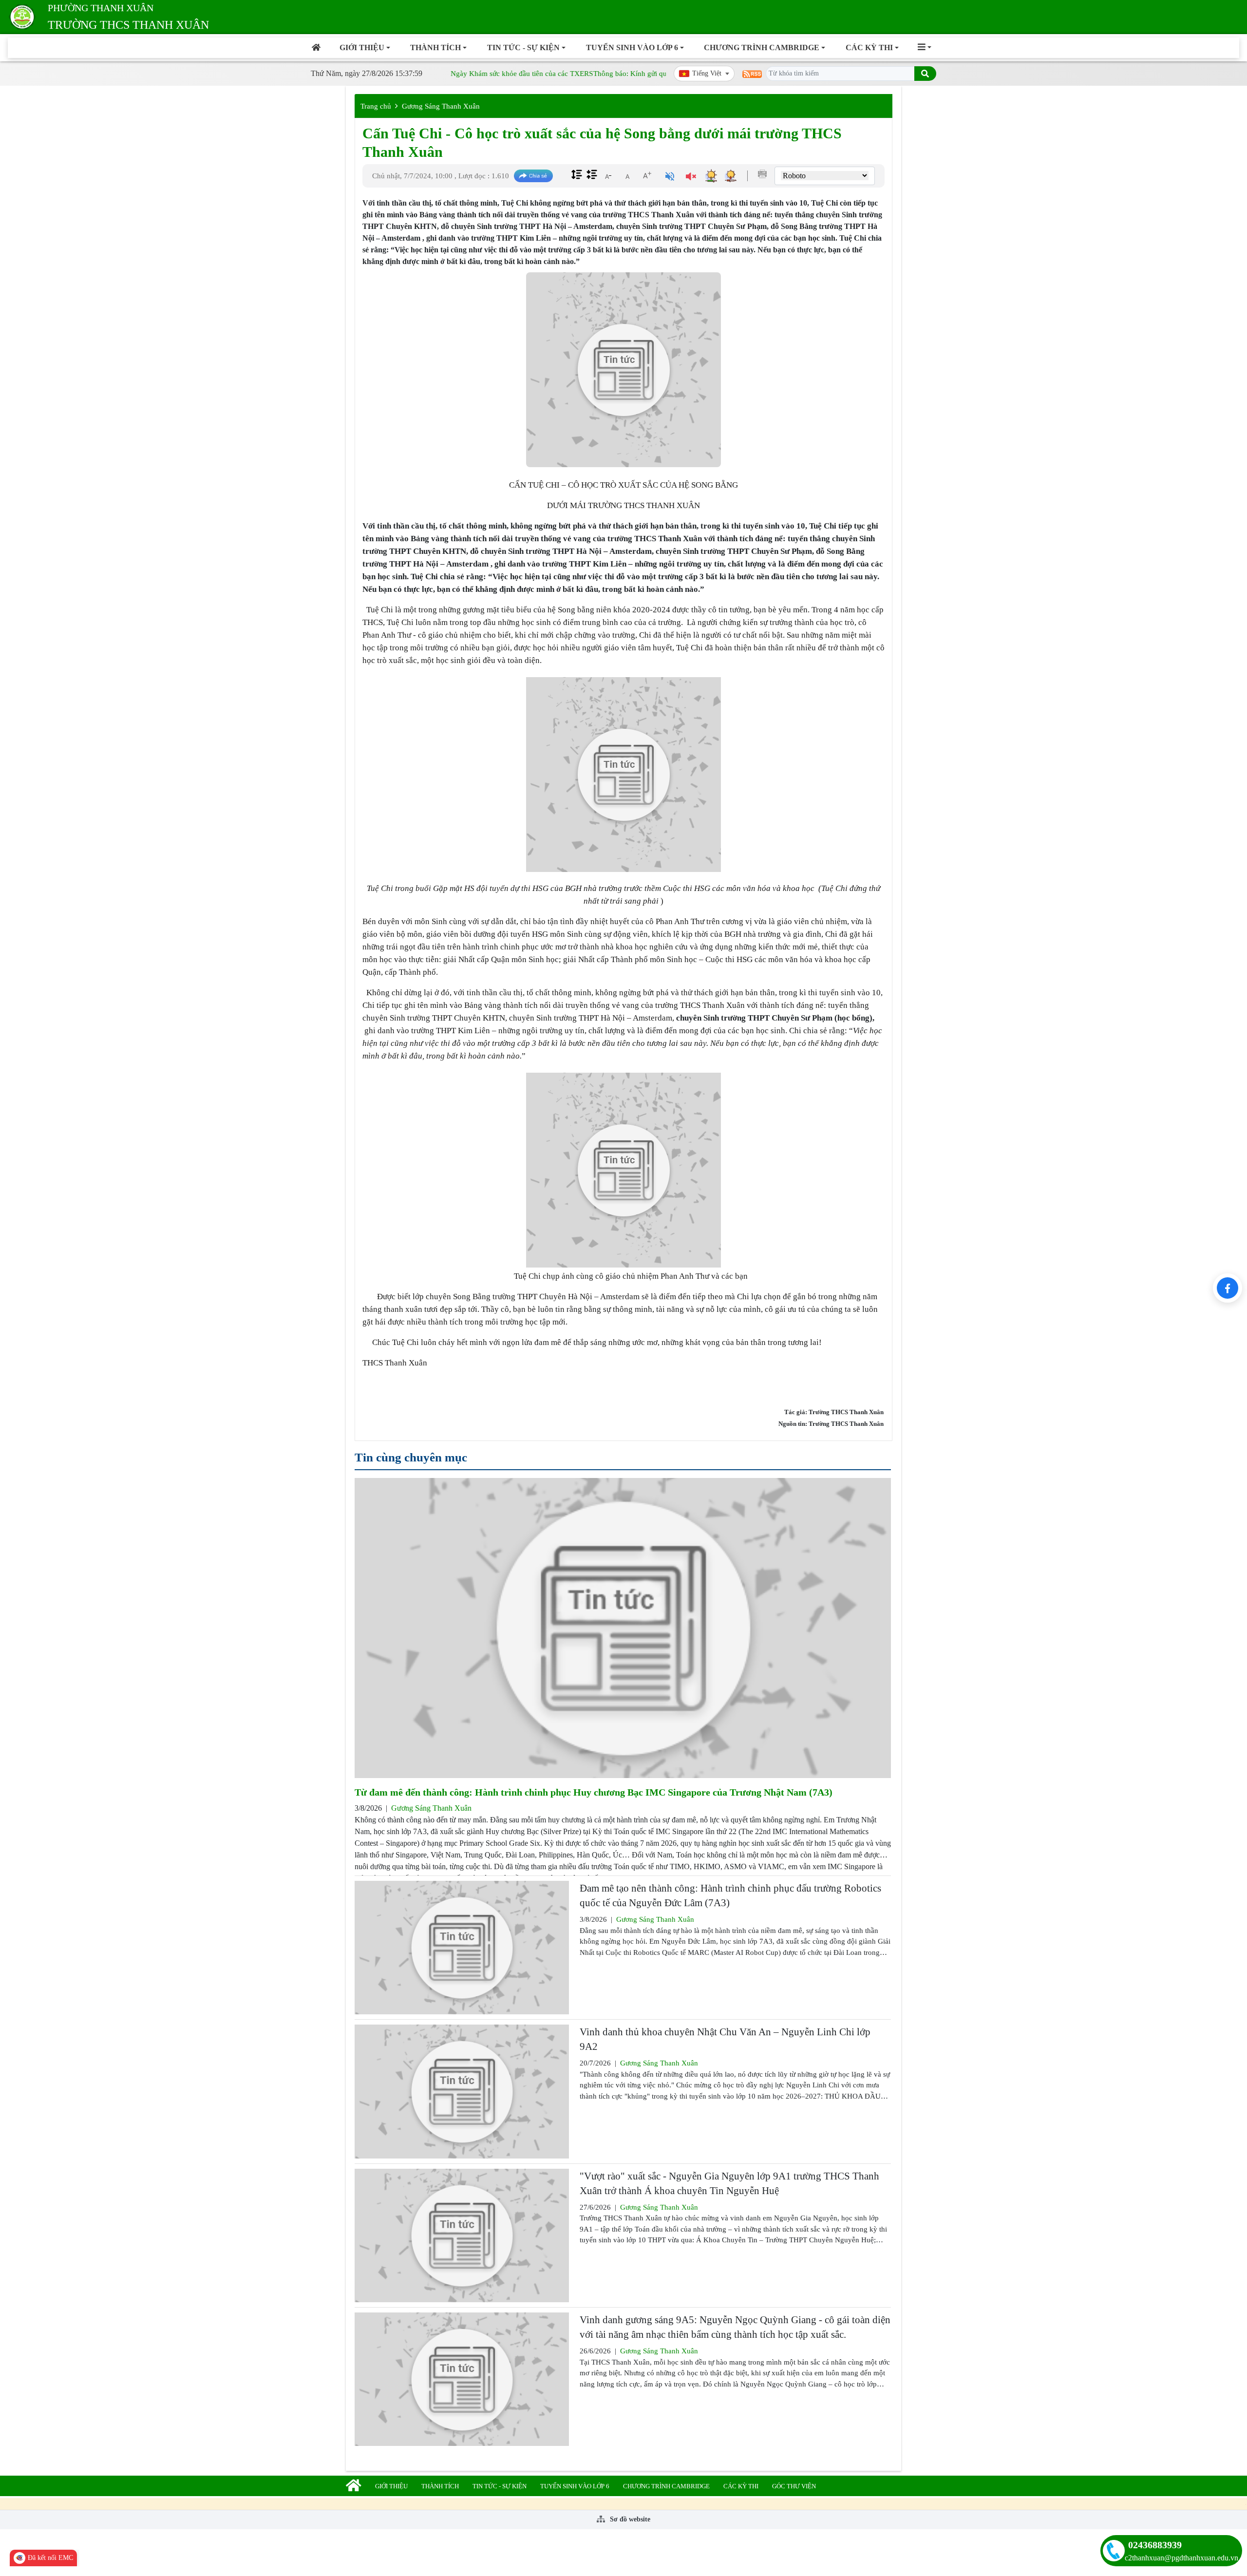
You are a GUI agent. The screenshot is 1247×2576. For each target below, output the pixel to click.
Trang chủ (376, 106)
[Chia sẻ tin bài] (533, 176)
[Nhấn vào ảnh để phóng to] (623, 775)
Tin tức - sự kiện (523, 47)
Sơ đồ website (629, 2519)
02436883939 (1155, 2545)
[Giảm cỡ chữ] (608, 175)
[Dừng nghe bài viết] (691, 178)
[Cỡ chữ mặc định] (627, 175)
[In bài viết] (762, 174)
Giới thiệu (362, 47)
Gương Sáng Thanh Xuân (441, 106)
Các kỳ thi (869, 47)
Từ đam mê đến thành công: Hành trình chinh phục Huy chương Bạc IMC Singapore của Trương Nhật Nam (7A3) (594, 1792)
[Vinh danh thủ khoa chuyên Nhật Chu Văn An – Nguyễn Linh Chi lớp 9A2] (462, 2091)
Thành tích (435, 47)
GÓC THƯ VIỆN (794, 2486)
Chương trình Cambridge (762, 47)
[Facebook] (1228, 1288)
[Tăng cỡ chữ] (647, 175)
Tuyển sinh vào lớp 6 (632, 47)
